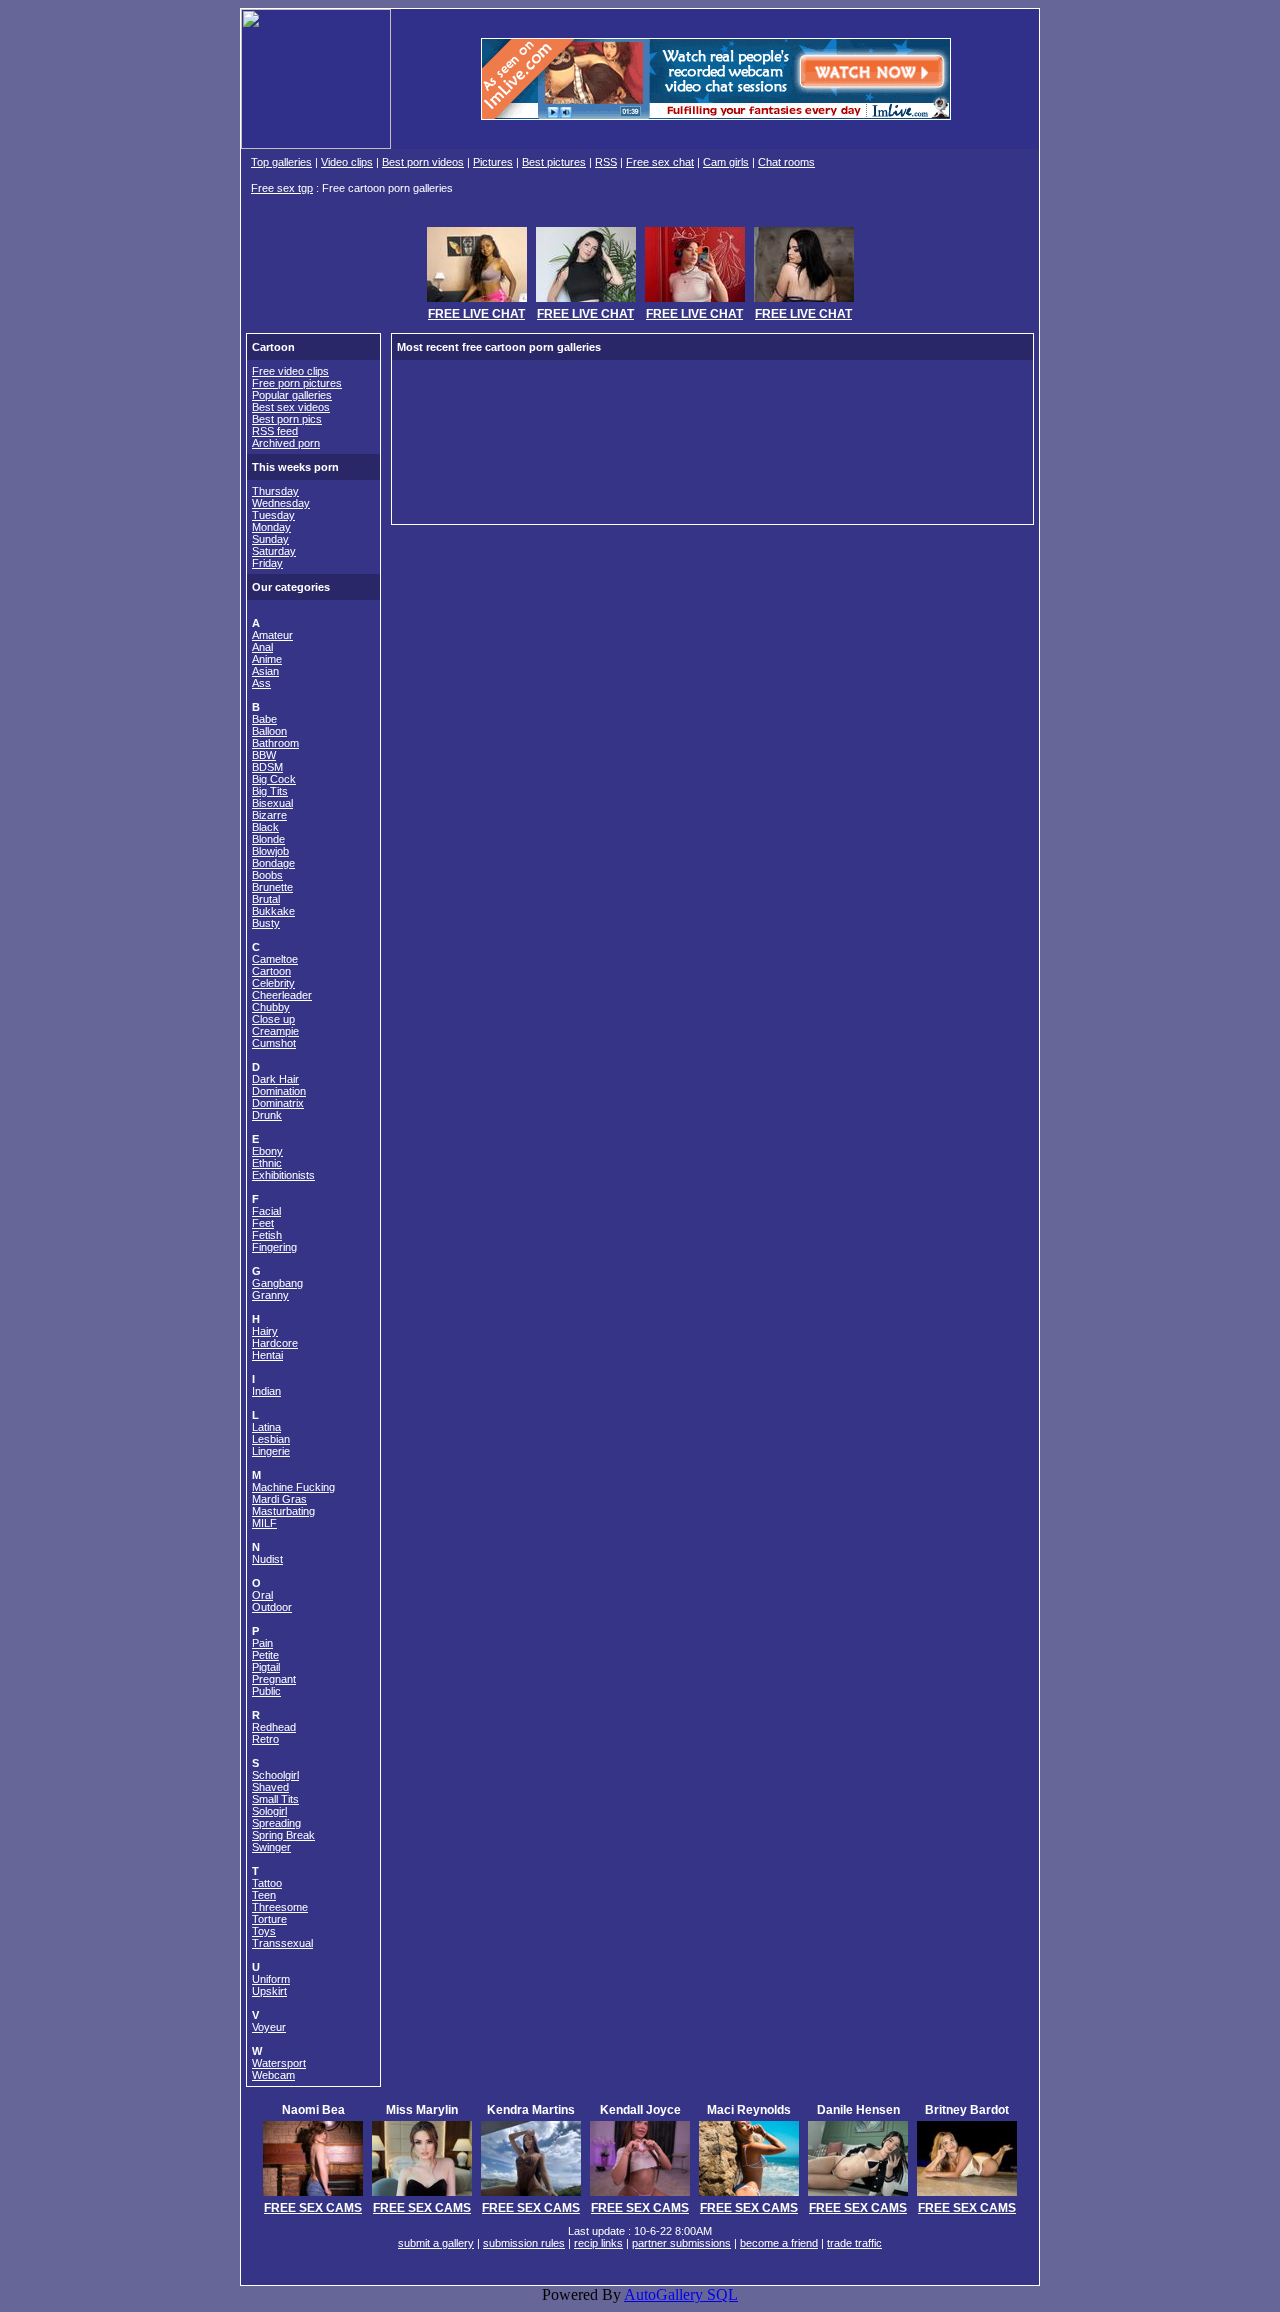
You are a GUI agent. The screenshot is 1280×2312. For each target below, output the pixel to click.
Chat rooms (786, 162)
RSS (606, 162)
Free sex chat (660, 162)
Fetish (267, 1235)
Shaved (270, 1787)
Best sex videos (291, 407)
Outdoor (272, 1607)
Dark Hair (275, 1079)
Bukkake (273, 911)
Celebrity (273, 983)
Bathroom (275, 743)
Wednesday (281, 503)
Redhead (274, 1727)
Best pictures (554, 162)
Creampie (275, 1031)
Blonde (268, 839)
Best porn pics (287, 419)
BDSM (267, 767)
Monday (271, 527)
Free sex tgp (282, 188)
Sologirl (269, 1811)
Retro (265, 1739)
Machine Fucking (293, 1487)
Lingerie (271, 1451)
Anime (267, 659)
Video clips (347, 162)
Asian (265, 671)
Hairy (265, 1331)
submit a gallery (436, 2243)
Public (266, 1691)
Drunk (267, 1115)
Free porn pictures (297, 383)
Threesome (280, 1907)
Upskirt (269, 1991)
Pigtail (266, 1667)
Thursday (275, 491)
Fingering (274, 1247)
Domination (279, 1091)
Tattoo (267, 1883)
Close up (273, 1019)
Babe (264, 719)
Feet (263, 1223)
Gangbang (277, 1283)
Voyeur (269, 2027)
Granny (270, 1295)
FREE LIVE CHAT (476, 314)
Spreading (276, 1823)
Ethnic (267, 1163)
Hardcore (275, 1343)
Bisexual (272, 803)
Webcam (273, 2075)
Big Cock (274, 779)
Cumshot (274, 1043)
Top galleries (281, 162)
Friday (267, 563)
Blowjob (270, 851)
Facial (266, 1211)
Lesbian (271, 1439)
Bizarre (269, 815)
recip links (598, 2243)
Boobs (267, 875)
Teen (264, 1895)
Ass (261, 683)
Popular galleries (292, 395)
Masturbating (283, 1511)
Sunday (270, 539)
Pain (262, 1643)
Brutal (266, 899)
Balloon (269, 731)
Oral (262, 1595)
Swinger (271, 1847)
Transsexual (282, 1943)
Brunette (272, 887)
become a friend (779, 2243)
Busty (266, 923)
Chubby (271, 1007)
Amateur (272, 635)
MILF (264, 1523)
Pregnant (274, 1679)
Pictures (493, 162)
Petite (265, 1655)
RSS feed (275, 431)
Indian (266, 1391)
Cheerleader (282, 995)
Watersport (279, 2063)
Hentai (267, 1355)
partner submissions (681, 2243)
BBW (264, 755)
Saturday (274, 551)
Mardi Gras (279, 1499)
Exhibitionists (283, 1175)
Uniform (271, 1979)
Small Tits (275, 1799)
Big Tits (270, 791)
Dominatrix (278, 1103)
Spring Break (283, 1835)
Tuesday (273, 515)
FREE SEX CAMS (313, 2208)
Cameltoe (275, 959)
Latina (266, 1427)
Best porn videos (423, 162)
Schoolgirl (275, 1775)
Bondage (273, 863)
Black (265, 827)
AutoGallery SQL (681, 2294)
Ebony (267, 1151)
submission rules (524, 2243)
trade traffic (854, 2243)
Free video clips (290, 371)
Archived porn (286, 443)
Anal (262, 647)
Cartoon (271, 971)
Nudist (267, 1559)
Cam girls (726, 162)
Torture (269, 1919)
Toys (264, 1931)
